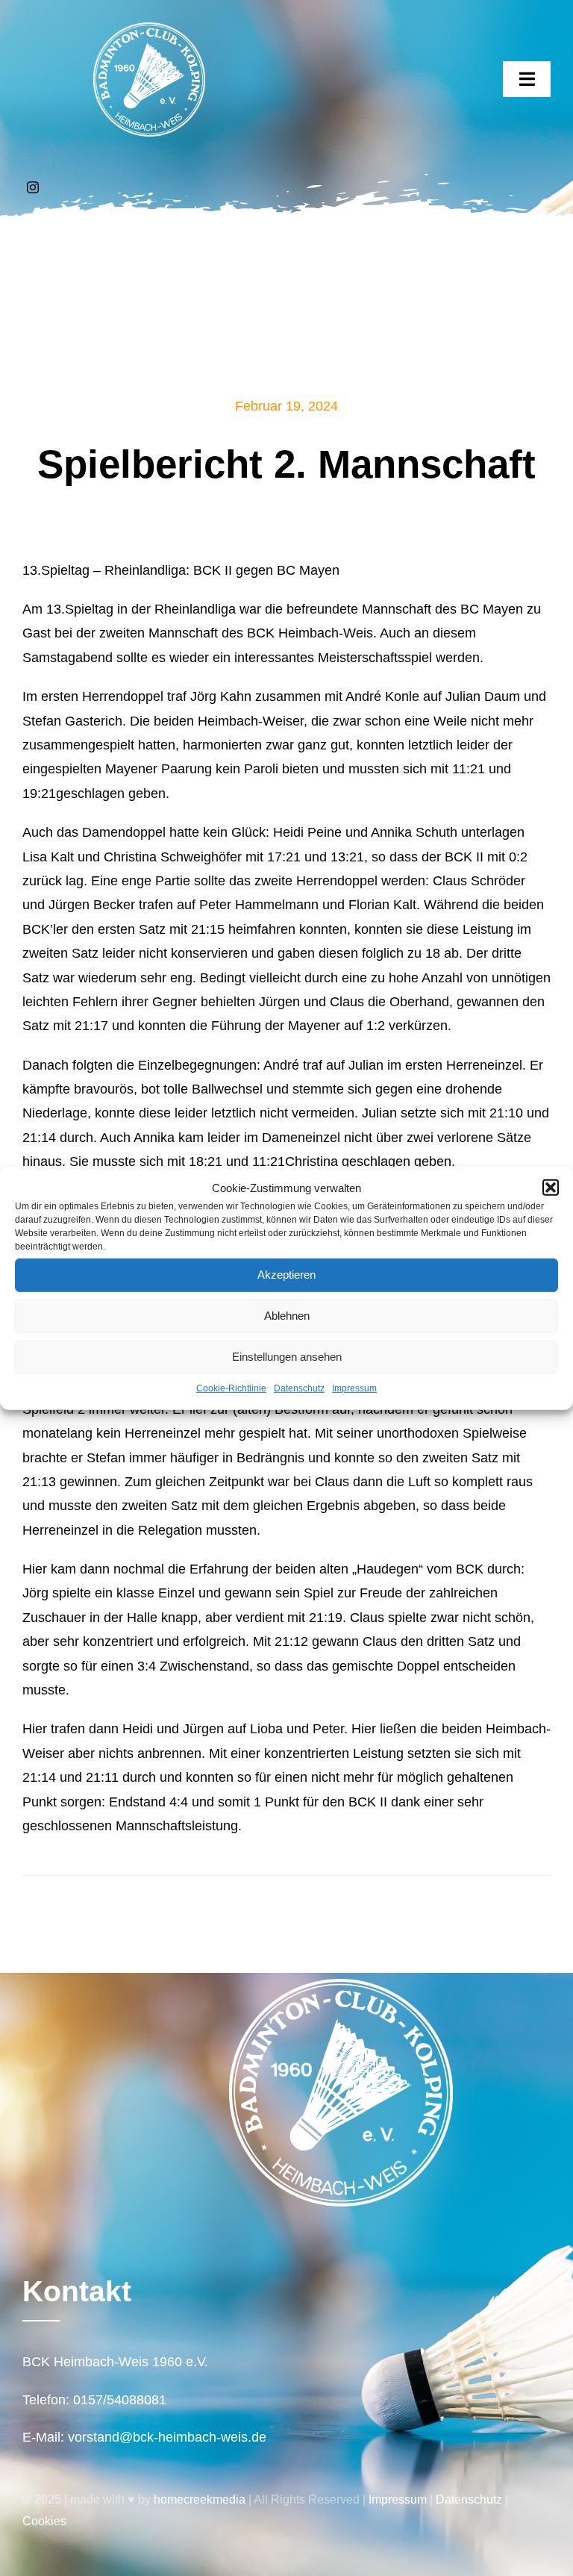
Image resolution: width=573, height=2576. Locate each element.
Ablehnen (287, 1316)
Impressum (354, 1388)
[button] (551, 1188)
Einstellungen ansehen (287, 1357)
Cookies (44, 2521)
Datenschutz (299, 1388)
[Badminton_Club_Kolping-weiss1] (149, 29)
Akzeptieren (286, 1275)
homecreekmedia (200, 2499)
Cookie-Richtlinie (231, 1388)
